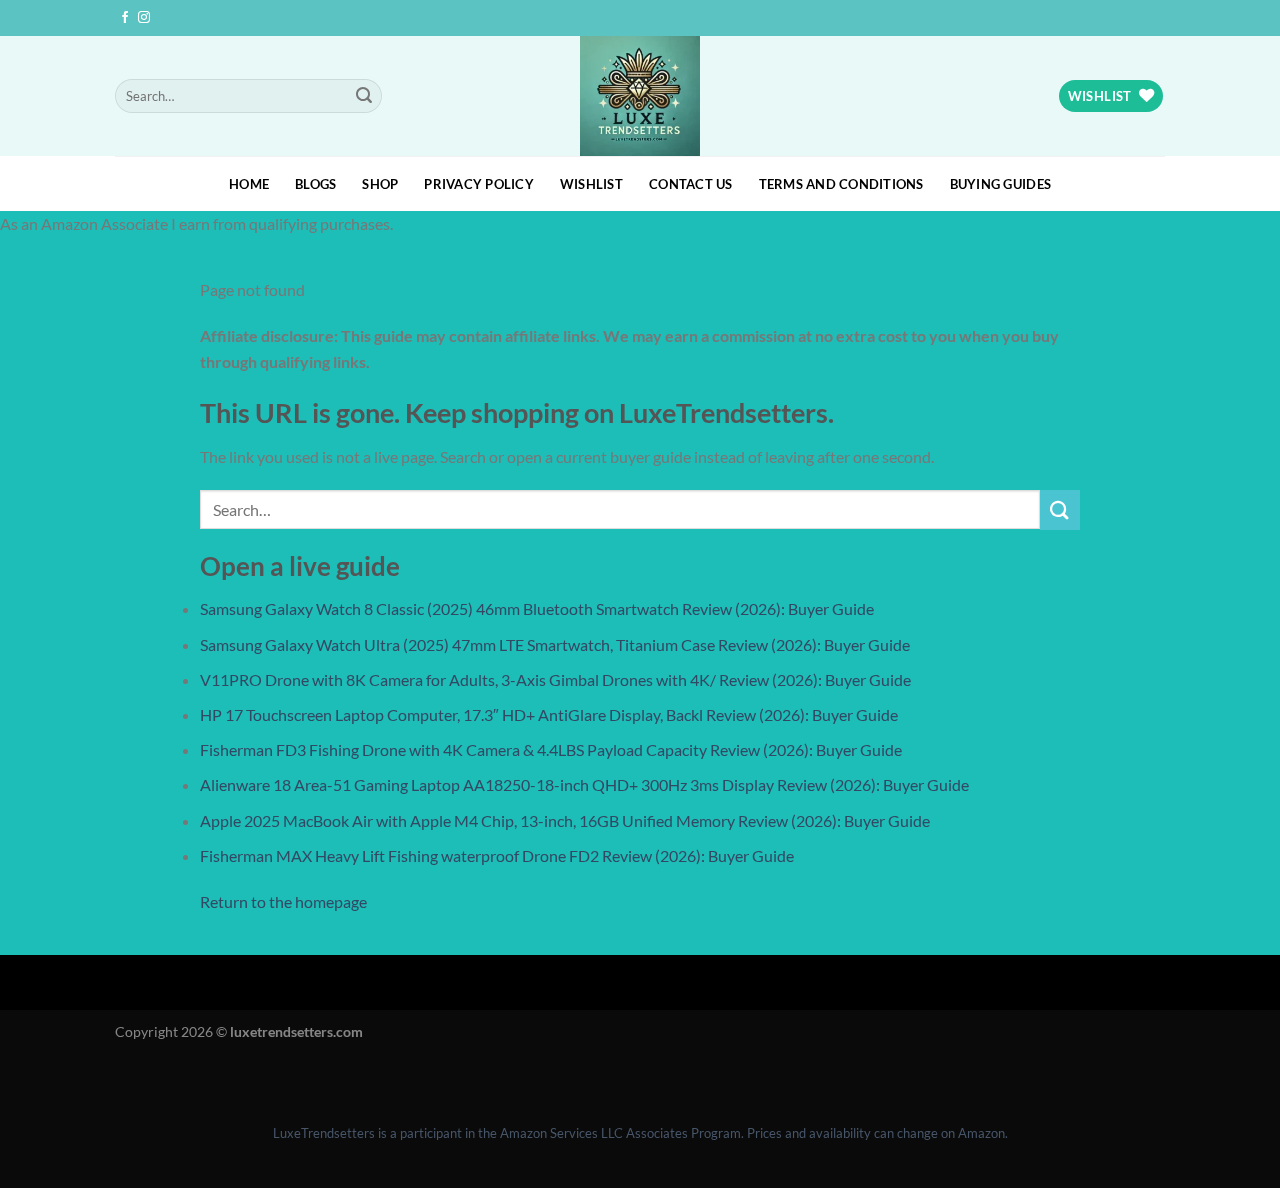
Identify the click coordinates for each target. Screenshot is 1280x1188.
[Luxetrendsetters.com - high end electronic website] (640, 96)
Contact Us (691, 184)
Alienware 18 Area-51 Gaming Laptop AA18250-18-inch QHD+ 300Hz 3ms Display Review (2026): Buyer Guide (584, 784)
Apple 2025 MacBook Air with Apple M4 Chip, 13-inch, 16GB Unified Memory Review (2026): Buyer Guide (565, 820)
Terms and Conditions (841, 184)
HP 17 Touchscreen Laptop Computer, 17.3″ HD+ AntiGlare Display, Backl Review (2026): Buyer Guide (549, 714)
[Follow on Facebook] (125, 18)
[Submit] (364, 96)
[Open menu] (19, 1077)
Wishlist (591, 184)
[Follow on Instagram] (144, 18)
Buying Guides (1000, 184)
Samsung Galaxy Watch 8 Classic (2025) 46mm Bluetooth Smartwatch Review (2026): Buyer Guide (537, 608)
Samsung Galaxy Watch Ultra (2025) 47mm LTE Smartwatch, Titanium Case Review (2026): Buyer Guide (555, 644)
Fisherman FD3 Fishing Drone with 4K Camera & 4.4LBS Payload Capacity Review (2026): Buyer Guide (551, 749)
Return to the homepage (283, 901)
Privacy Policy (479, 184)
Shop (380, 184)
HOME (249, 184)
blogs (315, 184)
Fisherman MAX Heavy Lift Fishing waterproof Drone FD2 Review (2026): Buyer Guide (497, 855)
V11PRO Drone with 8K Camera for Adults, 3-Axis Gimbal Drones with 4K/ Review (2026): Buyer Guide (555, 679)
